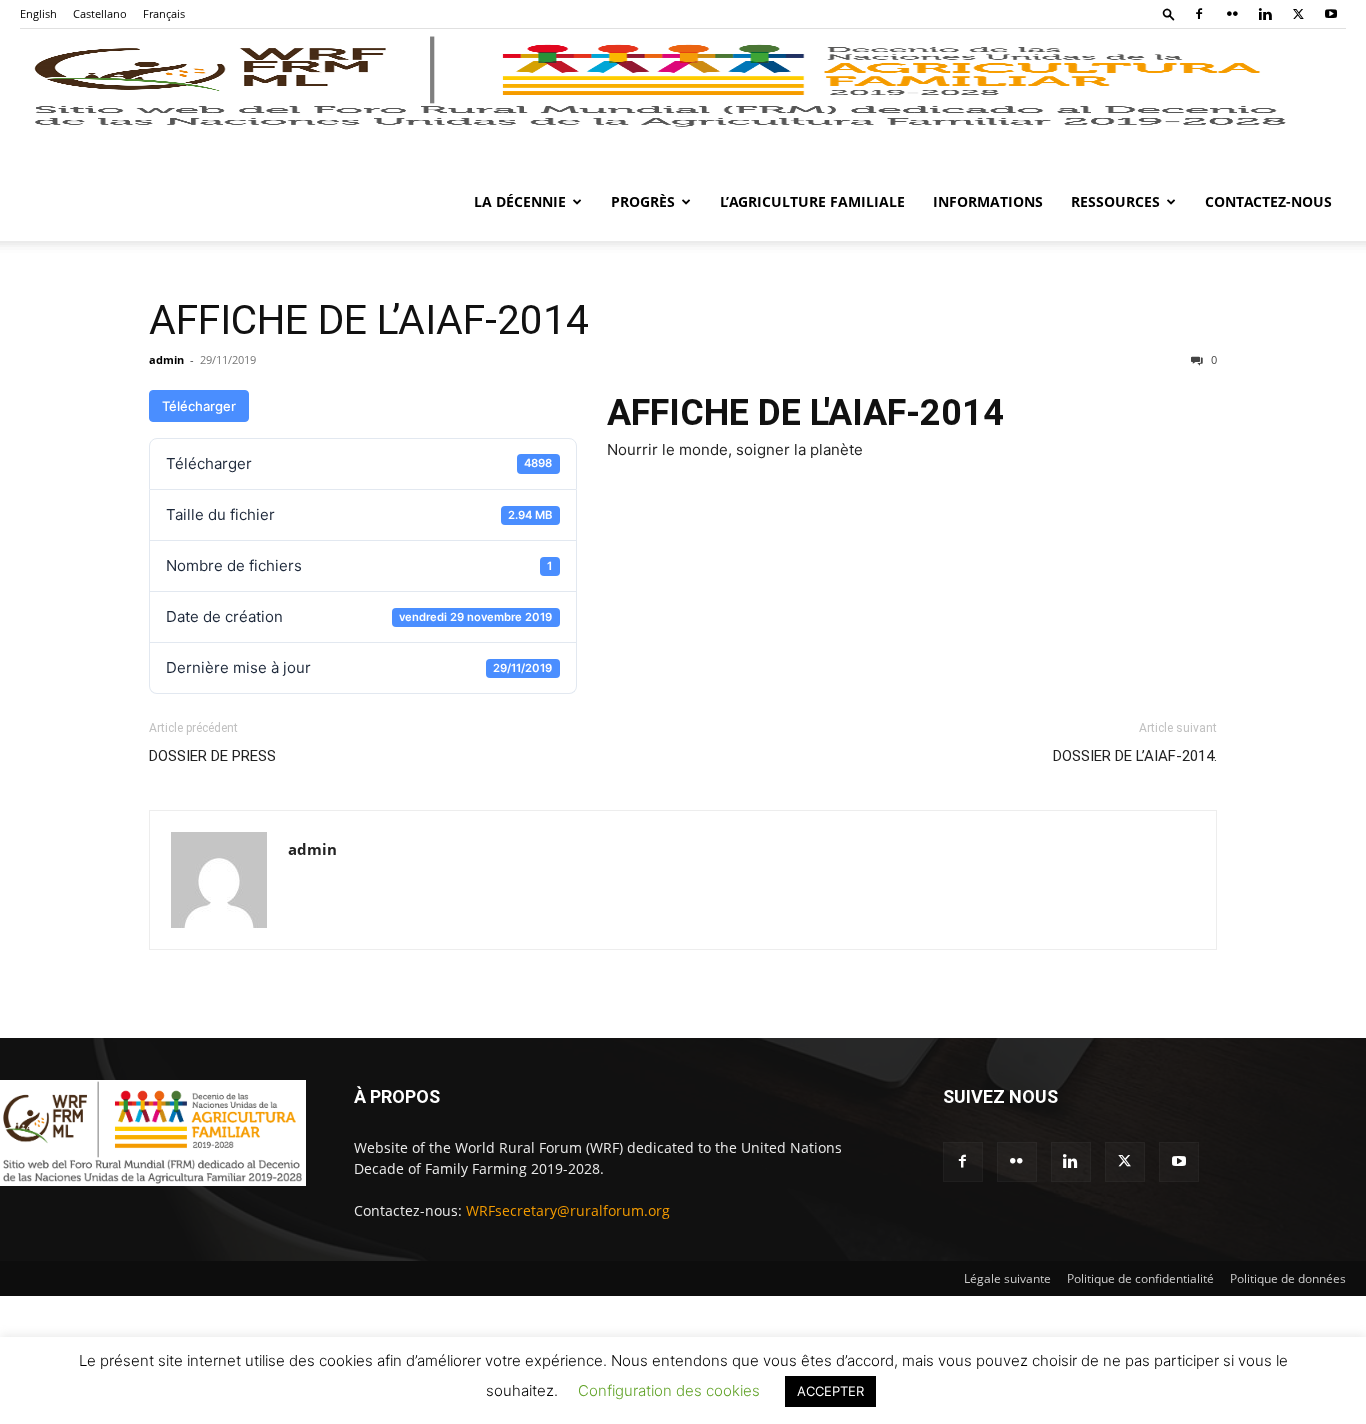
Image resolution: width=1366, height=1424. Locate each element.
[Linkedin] (1265, 14)
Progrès (643, 201)
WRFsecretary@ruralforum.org (568, 1210)
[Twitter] (1298, 14)
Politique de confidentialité (1140, 1278)
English (38, 13)
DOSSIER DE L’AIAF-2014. (1135, 756)
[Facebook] (1199, 14)
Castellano (100, 13)
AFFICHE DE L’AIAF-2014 (369, 320)
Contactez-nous (1268, 201)
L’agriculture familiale (812, 201)
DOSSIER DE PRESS (212, 756)
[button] (1169, 13)
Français (164, 13)
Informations (988, 201)
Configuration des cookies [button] (669, 1390)
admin (166, 359)
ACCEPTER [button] (830, 1391)
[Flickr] (1232, 14)
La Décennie (520, 201)
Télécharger (199, 406)
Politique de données (1288, 1278)
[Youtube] (1331, 14)
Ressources (1115, 201)
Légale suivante (1007, 1278)
